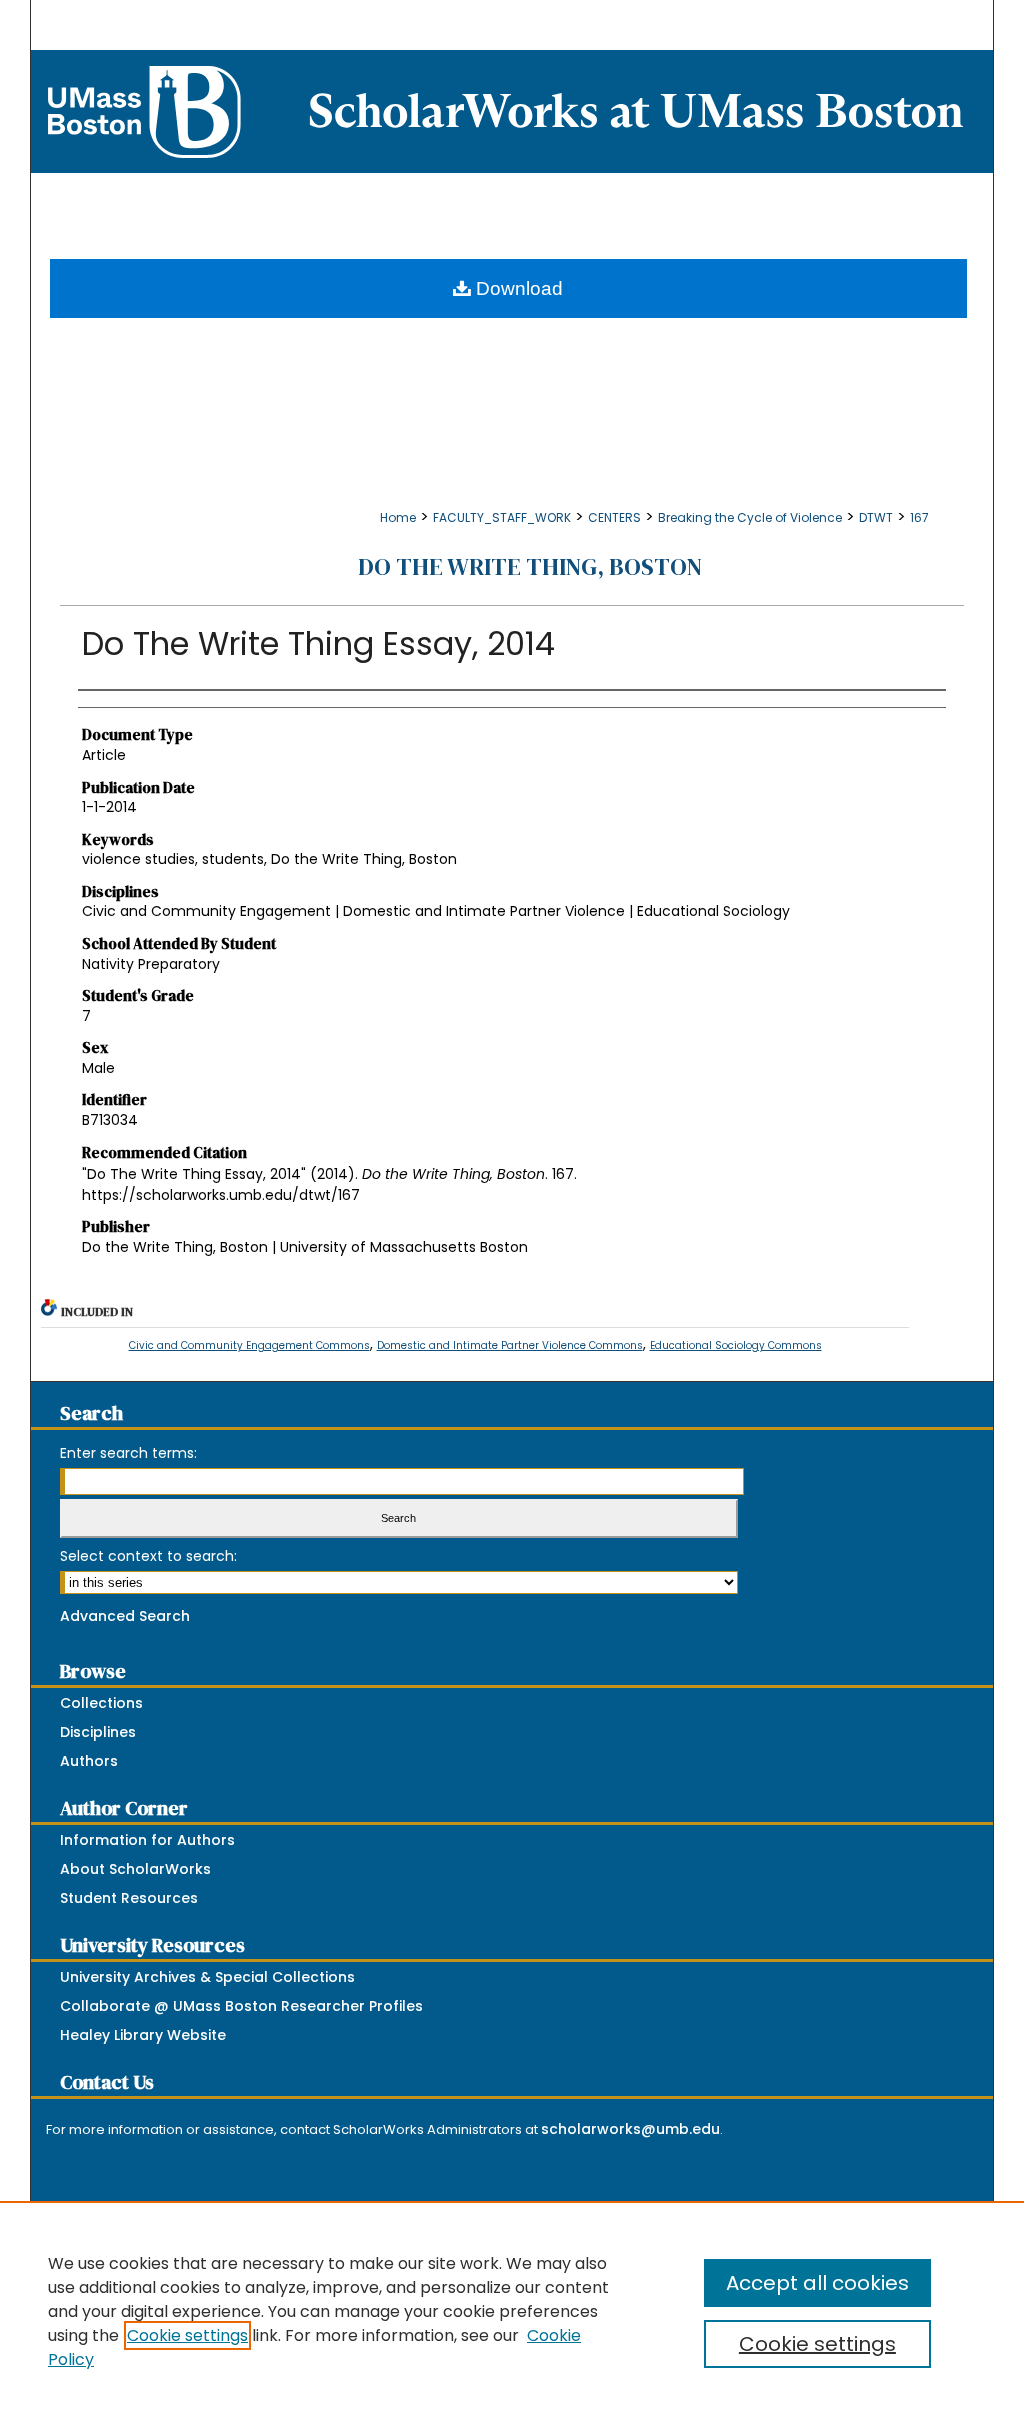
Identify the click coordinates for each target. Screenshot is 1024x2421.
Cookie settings (187, 2335)
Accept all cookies (817, 2283)
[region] (512, 2311)
